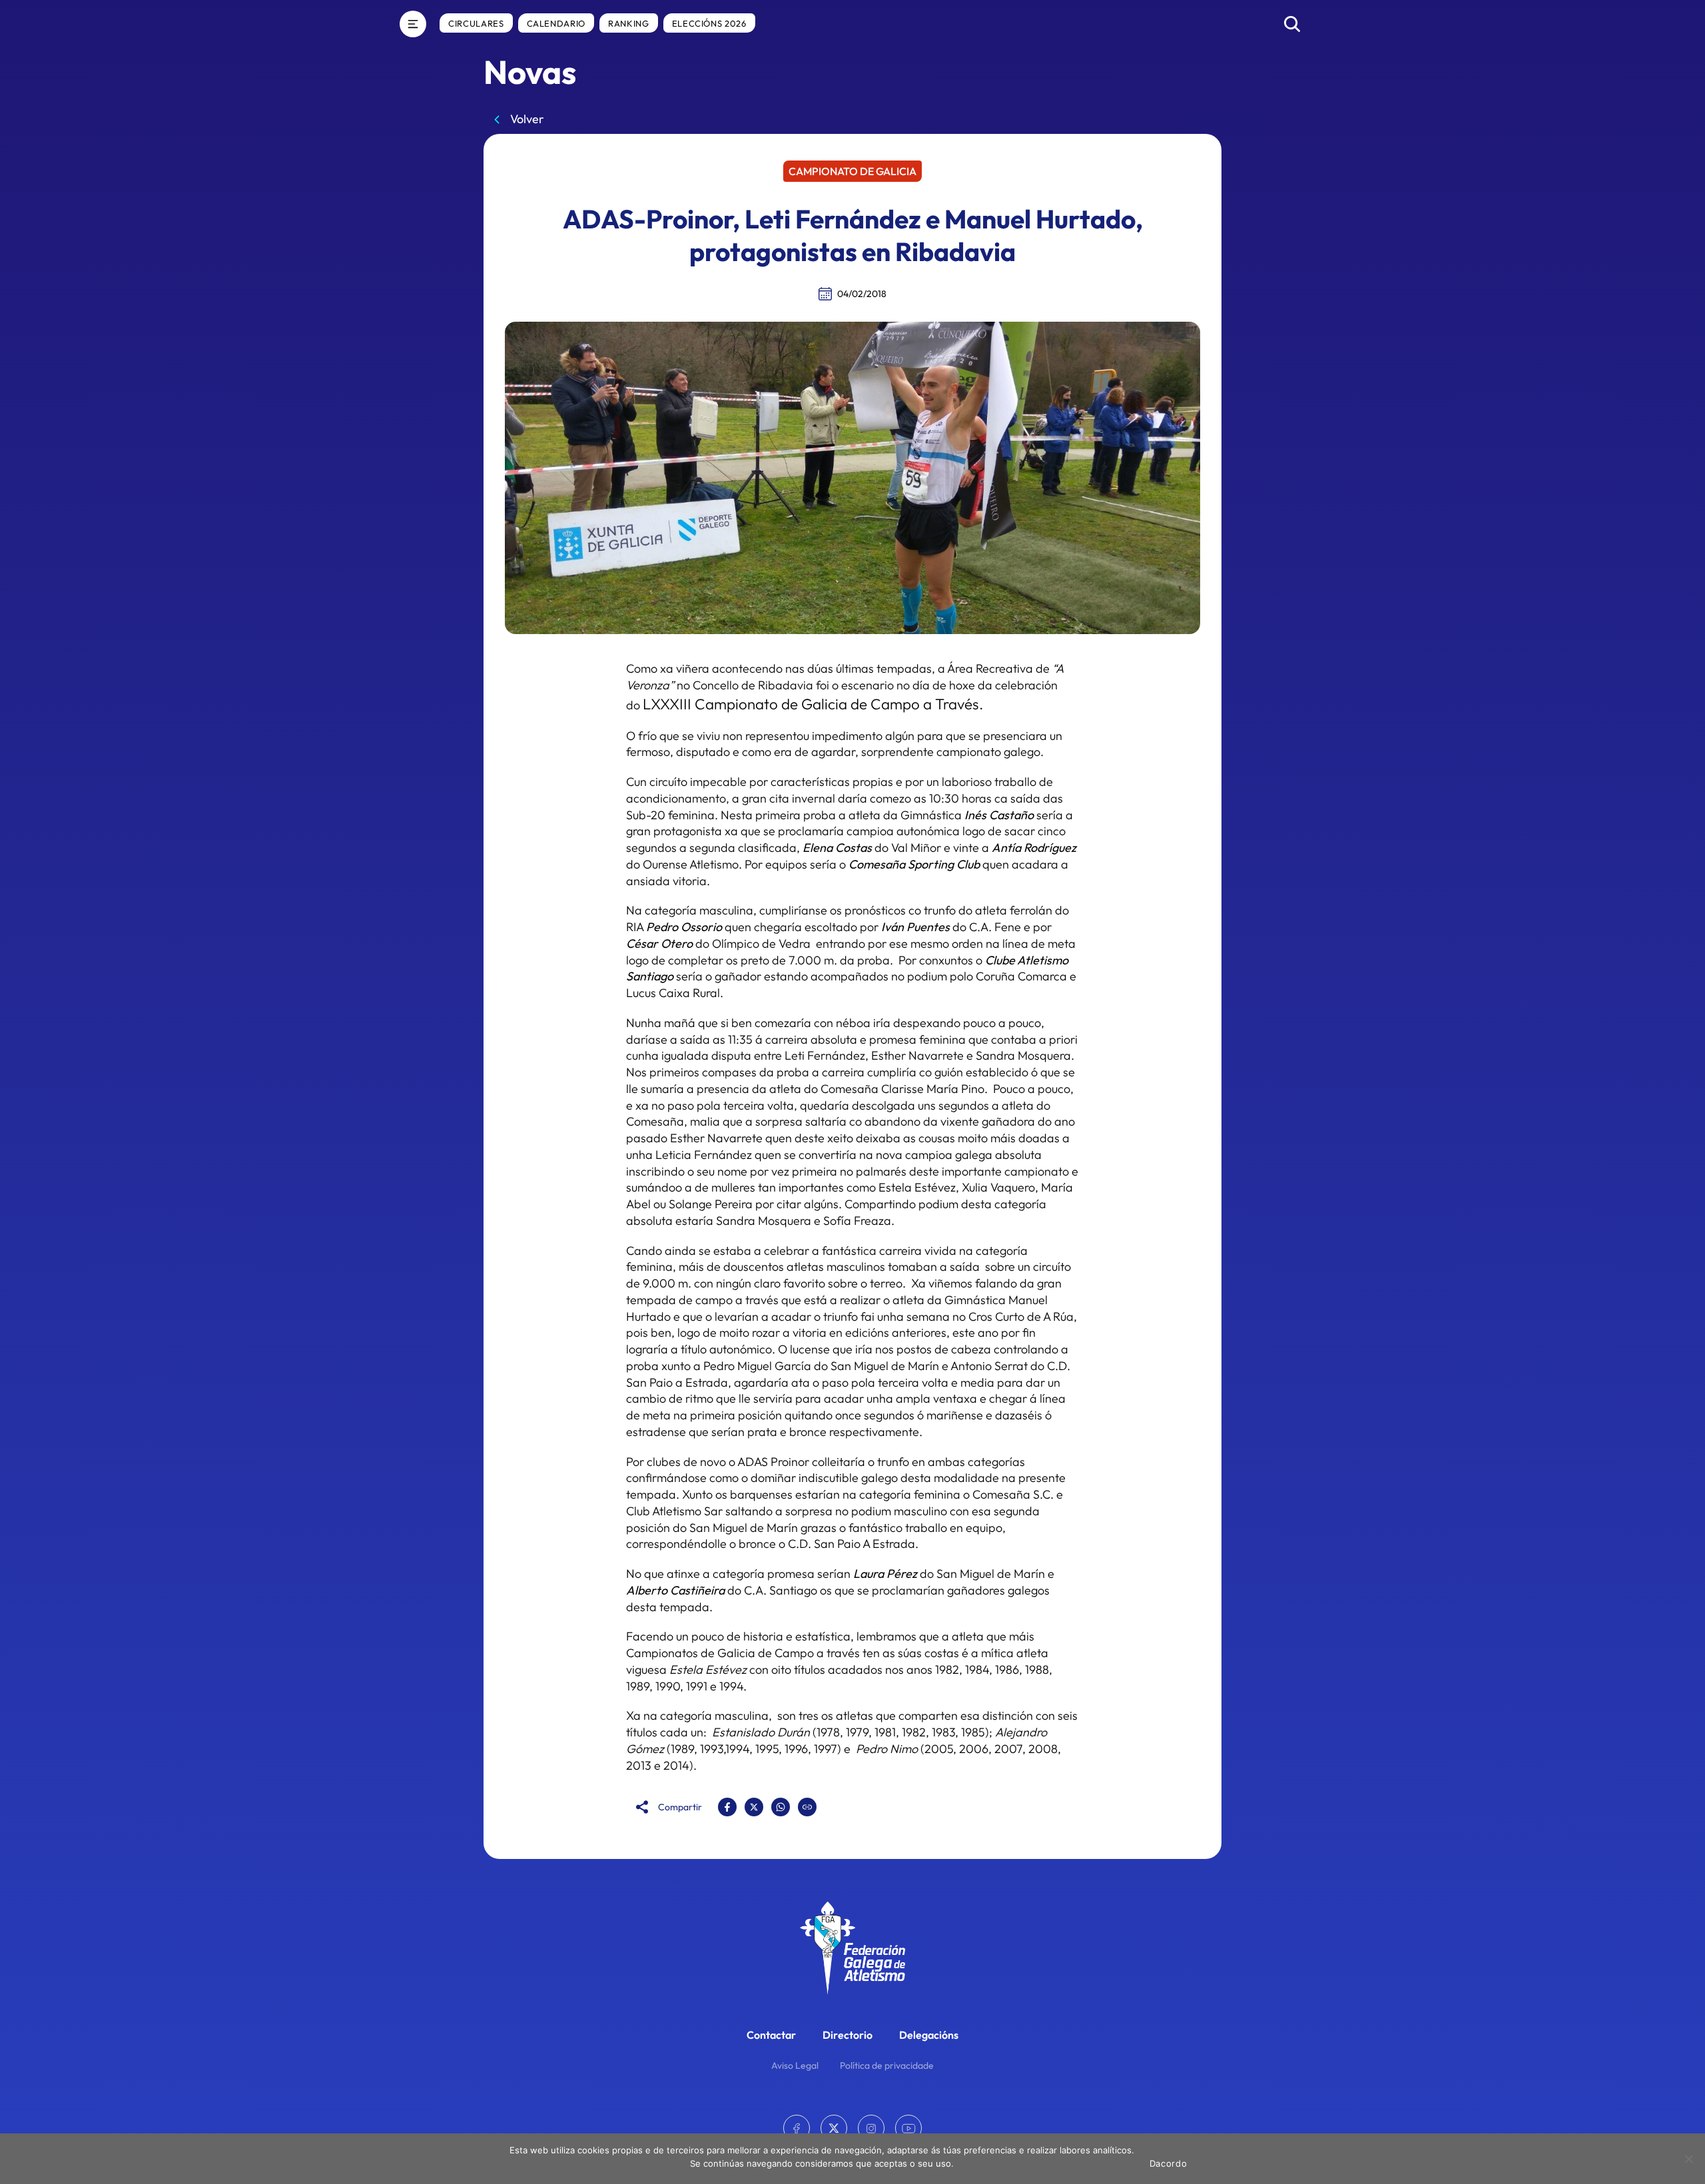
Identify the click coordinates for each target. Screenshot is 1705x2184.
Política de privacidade (887, 2065)
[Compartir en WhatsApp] (781, 1807)
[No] (1688, 2159)
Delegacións (929, 2035)
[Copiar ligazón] (807, 1807)
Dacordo (1169, 2163)
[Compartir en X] (754, 1807)
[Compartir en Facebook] (727, 1807)
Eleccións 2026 (709, 23)
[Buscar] (1292, 24)
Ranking (629, 23)
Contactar (771, 2035)
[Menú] (413, 24)
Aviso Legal (795, 2065)
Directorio (848, 2035)
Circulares (476, 23)
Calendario (556, 23)
